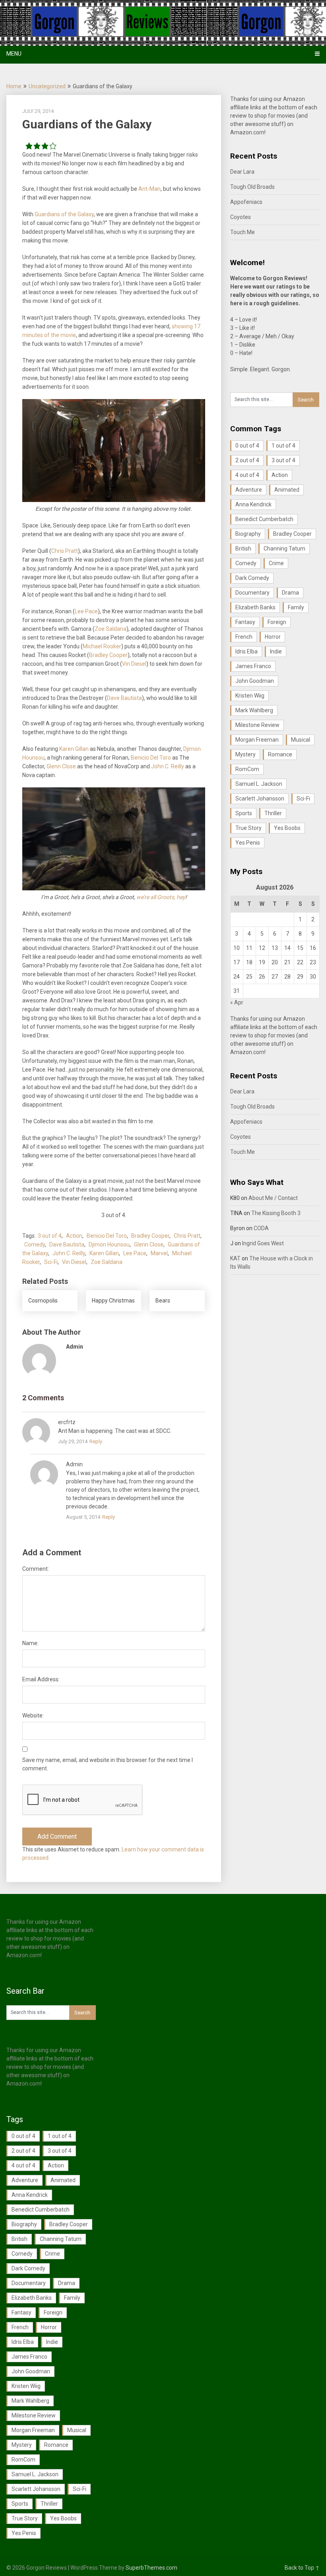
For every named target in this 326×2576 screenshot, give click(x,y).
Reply (96, 1441)
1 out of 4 (283, 446)
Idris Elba (246, 651)
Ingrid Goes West (263, 1243)
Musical (301, 740)
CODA (261, 1228)
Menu (14, 54)
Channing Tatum (284, 549)
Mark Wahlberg (254, 710)
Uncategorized (47, 86)
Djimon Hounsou (109, 1244)
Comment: (36, 1569)
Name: (30, 1643)
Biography (248, 534)
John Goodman (255, 681)
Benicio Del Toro (151, 758)
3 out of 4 (50, 1236)
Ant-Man (149, 189)
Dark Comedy (252, 578)
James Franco (253, 666)
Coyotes (241, 217)
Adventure (249, 490)
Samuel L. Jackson (259, 784)
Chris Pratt (65, 551)
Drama (290, 593)
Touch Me (243, 232)
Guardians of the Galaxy (64, 214)
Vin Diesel (134, 664)
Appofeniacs (246, 202)
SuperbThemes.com (151, 2568)
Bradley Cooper (108, 655)
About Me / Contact (273, 1198)
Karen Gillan (74, 749)
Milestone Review (257, 725)
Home (14, 86)
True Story (248, 828)
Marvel (159, 1253)
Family (296, 607)
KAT (235, 1258)
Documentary (252, 593)
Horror (273, 637)
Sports (244, 813)
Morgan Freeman (257, 740)
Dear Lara (242, 172)
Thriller (273, 813)
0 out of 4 (247, 446)
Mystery (245, 754)
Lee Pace (86, 611)
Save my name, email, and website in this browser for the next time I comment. (108, 1764)
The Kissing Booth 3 (276, 1213)
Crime (276, 563)
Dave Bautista (124, 698)
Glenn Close (61, 766)
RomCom (247, 769)
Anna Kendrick (253, 504)
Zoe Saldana (111, 629)
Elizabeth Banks (255, 607)
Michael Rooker (102, 646)
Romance (280, 754)
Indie (276, 651)
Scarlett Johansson (260, 799)
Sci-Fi (51, 1262)
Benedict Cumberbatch (264, 519)
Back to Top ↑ (302, 2568)
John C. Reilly (168, 766)
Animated (287, 490)
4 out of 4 (247, 475)
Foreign (277, 622)
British (243, 549)
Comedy (35, 1244)
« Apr (237, 1002)
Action (74, 1236)
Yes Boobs (287, 828)
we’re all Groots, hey (161, 897)
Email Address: (41, 1679)
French (244, 637)
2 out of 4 (247, 460)
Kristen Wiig (250, 696)
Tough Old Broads (252, 187)
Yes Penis (248, 843)
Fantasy (245, 622)
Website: (33, 1715)
